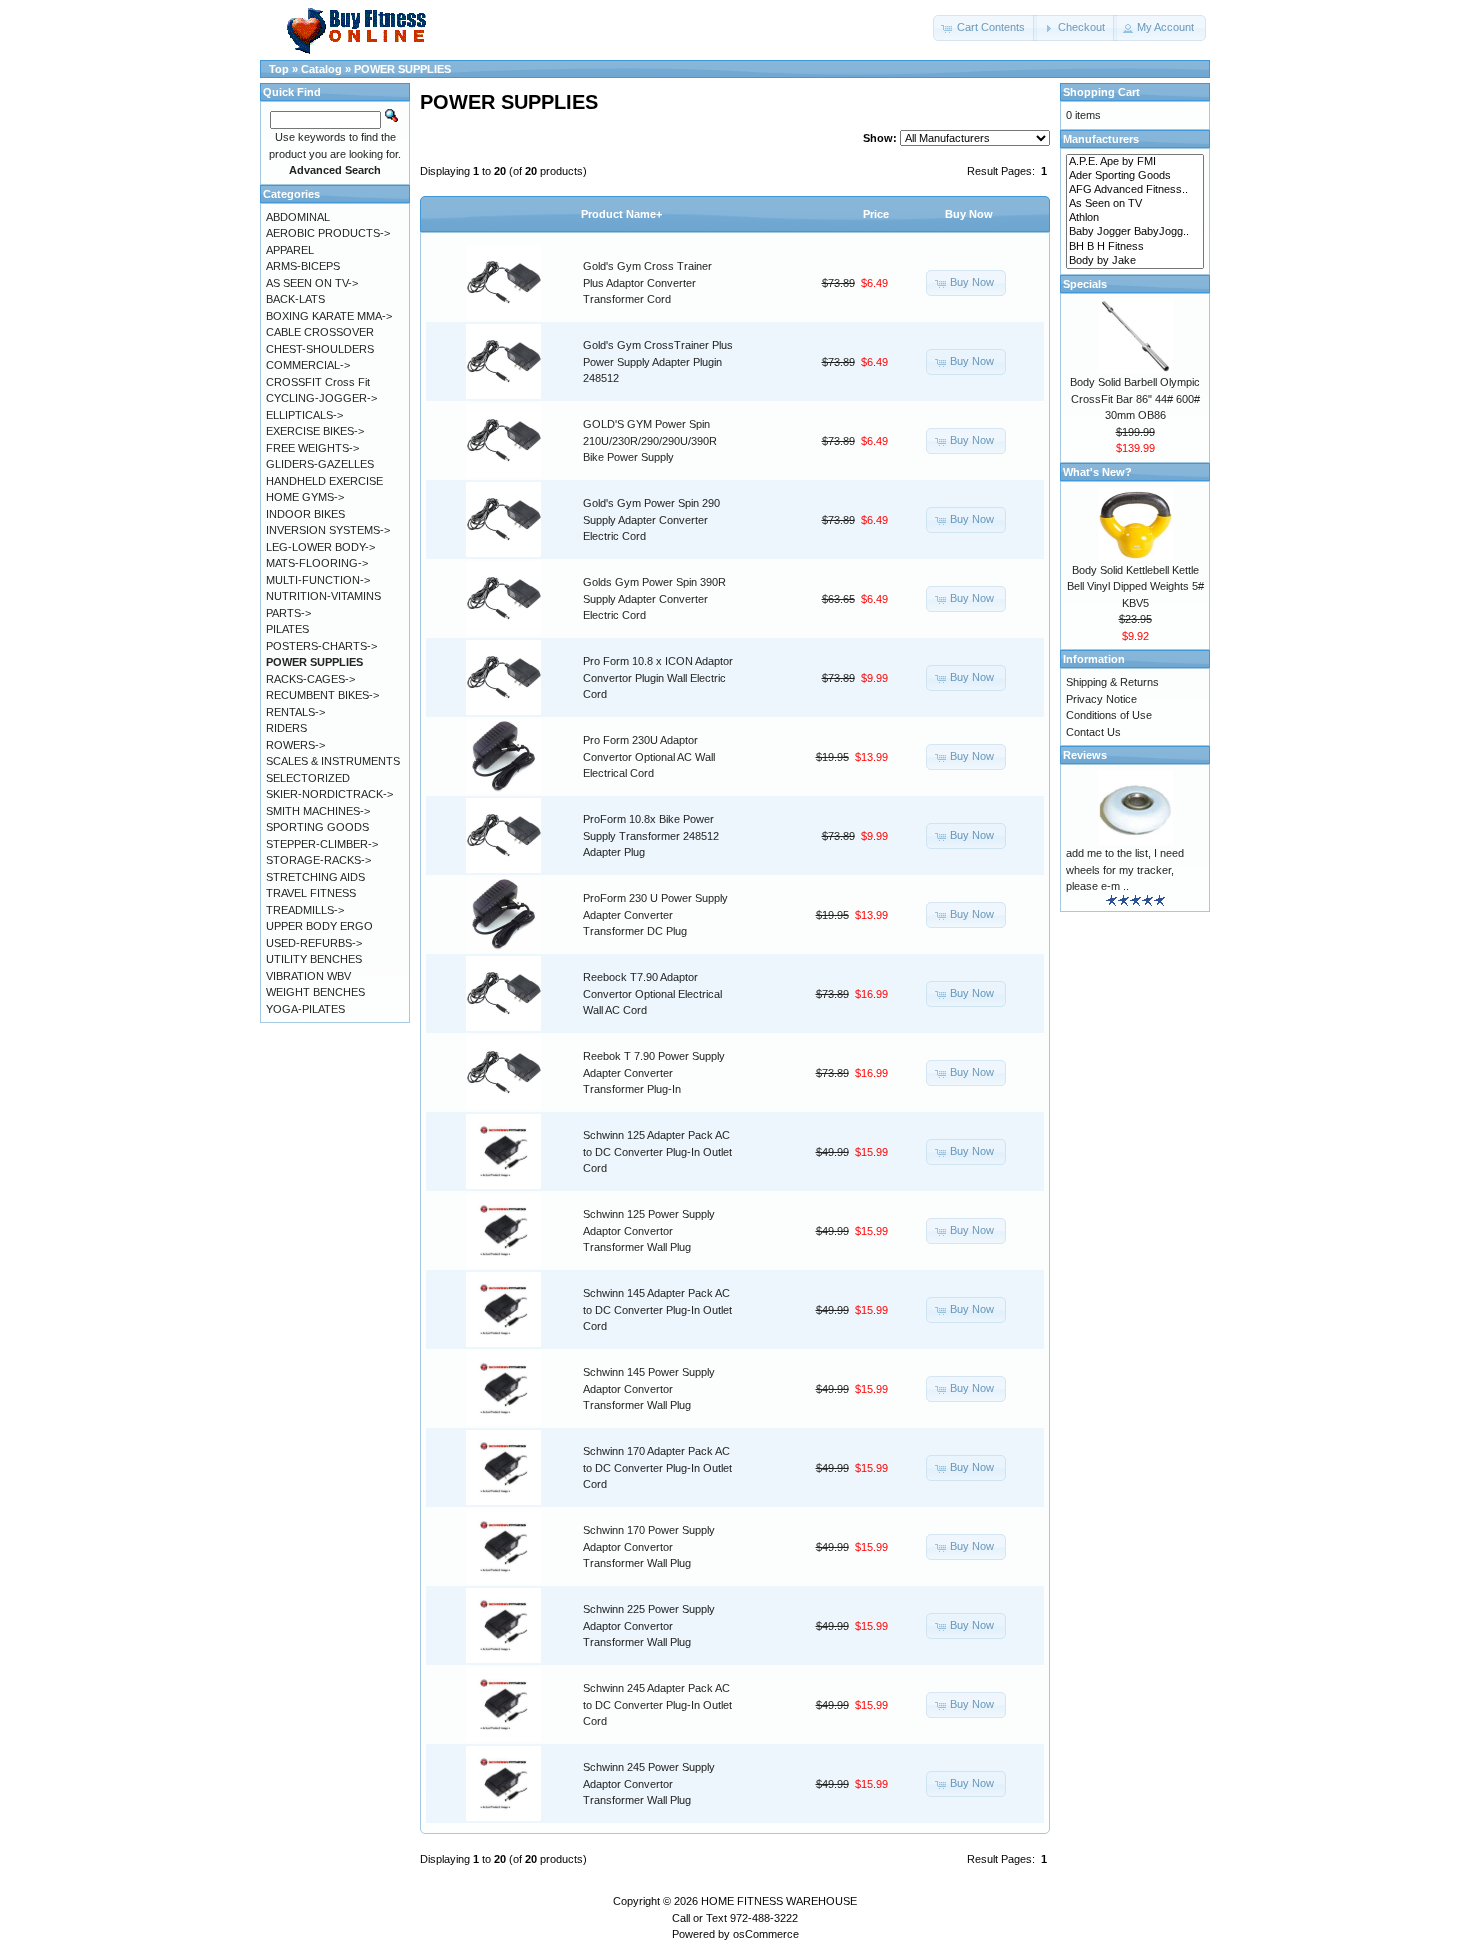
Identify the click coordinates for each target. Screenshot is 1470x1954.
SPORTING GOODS (317, 827)
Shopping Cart (1101, 92)
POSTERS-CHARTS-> (321, 646)
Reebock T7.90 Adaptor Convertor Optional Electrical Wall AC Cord (652, 993)
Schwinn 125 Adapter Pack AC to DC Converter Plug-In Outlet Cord (657, 1151)
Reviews (1085, 755)
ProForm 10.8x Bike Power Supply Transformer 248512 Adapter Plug (651, 835)
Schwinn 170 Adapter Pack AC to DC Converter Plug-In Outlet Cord (657, 1467)
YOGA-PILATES (305, 1009)
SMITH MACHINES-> (318, 811)
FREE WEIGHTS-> (312, 448)
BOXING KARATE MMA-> (329, 316)
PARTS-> (288, 613)
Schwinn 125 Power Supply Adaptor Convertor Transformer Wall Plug (649, 1230)
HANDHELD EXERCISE (324, 481)
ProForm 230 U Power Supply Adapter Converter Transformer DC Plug (655, 914)
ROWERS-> (295, 745)
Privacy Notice (1101, 699)
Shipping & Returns (1112, 682)
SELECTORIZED (308, 778)
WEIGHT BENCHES (315, 992)
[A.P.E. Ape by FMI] (1135, 162)
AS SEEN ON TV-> (312, 283)
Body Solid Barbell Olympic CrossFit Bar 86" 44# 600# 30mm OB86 (1135, 398)
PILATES (287, 629)
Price (876, 214)
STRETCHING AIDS (315, 877)
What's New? (1097, 472)
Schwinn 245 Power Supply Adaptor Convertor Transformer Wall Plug (649, 1783)
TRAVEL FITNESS (311, 893)
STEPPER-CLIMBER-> (322, 844)
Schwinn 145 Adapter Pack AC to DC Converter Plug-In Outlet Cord (657, 1309)
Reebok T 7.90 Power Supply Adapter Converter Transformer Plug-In (654, 1072)
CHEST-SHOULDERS (320, 349)
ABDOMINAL (298, 217)
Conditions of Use (1109, 715)
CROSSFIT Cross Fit (318, 382)
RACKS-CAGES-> (310, 679)
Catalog (321, 69)
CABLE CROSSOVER (320, 332)
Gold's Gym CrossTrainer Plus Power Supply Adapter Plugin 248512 (658, 361)
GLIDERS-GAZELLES (320, 464)
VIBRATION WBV (308, 976)
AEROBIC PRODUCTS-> (328, 233)
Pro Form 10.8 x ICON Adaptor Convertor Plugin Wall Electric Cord (658, 677)
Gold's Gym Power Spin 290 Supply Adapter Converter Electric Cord (651, 519)
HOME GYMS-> (305, 497)
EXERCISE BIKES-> (315, 431)
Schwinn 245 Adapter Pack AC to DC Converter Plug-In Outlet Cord (657, 1704)
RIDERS (286, 728)
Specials (1085, 284)
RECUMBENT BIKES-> (322, 695)
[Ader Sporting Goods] (1135, 176)
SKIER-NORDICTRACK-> (329, 794)
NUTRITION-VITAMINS (323, 596)
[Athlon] (1135, 218)
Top (279, 69)
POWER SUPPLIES (402, 69)
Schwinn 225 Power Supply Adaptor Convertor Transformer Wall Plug (649, 1625)
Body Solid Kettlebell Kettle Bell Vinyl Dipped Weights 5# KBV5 (1135, 586)
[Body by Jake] (1135, 261)
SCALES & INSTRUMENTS (333, 761)
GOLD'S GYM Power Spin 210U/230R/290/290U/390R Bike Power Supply (650, 440)
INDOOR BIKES (305, 514)
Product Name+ (621, 214)
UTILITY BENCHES (314, 959)
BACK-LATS (295, 299)
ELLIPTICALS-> (304, 415)
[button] (985, 28)
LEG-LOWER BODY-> (320, 547)
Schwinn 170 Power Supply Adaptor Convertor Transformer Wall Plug (649, 1546)
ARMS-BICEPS (303, 266)
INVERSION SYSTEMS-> (328, 530)
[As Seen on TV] (1135, 204)
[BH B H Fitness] (1135, 247)
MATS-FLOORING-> (317, 563)
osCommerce (766, 1934)
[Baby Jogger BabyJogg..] (1135, 232)
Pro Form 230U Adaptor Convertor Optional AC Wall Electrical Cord (649, 756)
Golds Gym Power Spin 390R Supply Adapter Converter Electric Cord (654, 598)
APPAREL (290, 250)
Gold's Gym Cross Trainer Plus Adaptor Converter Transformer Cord (647, 282)
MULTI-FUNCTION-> (318, 580)
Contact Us (1093, 732)
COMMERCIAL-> (308, 365)
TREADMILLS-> (305, 910)
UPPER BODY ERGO (319, 926)
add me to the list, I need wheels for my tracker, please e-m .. (1125, 869)
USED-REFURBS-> (314, 943)
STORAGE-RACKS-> (318, 860)
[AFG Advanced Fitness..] (1135, 190)
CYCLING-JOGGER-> (321, 398)
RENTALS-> (295, 712)
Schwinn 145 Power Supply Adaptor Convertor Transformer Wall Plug (649, 1388)
